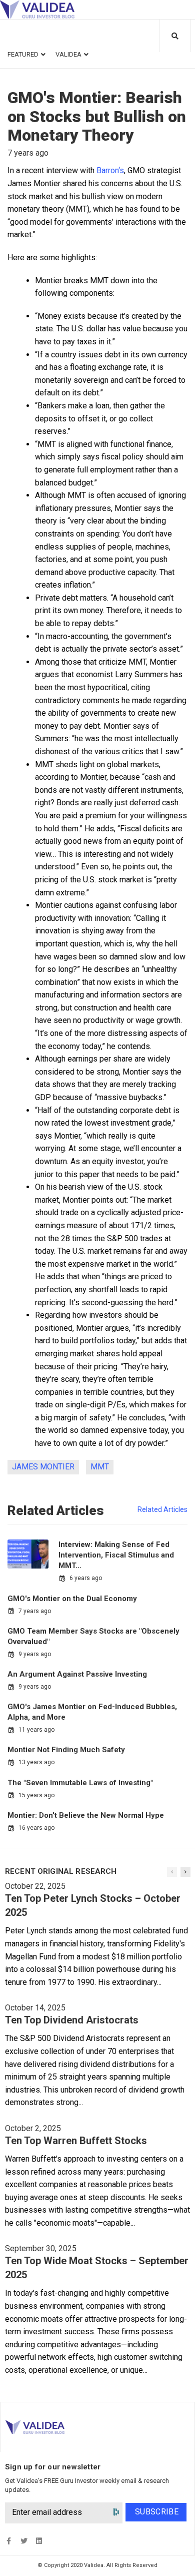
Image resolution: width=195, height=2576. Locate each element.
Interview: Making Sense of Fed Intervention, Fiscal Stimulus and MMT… (116, 1555)
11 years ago (36, 1730)
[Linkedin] (39, 2541)
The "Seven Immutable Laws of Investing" (80, 1783)
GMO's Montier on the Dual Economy (72, 1599)
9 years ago (35, 1654)
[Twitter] (24, 2541)
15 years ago (36, 1795)
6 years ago (86, 1578)
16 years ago (36, 1828)
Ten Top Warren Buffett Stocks (76, 2141)
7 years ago (35, 1611)
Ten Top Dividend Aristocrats (72, 2020)
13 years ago (36, 1762)
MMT (100, 1467)
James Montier (43, 1467)
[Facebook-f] (9, 2541)
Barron (107, 170)
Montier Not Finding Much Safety (66, 1750)
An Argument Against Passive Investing (77, 1674)
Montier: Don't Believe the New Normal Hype (86, 1815)
